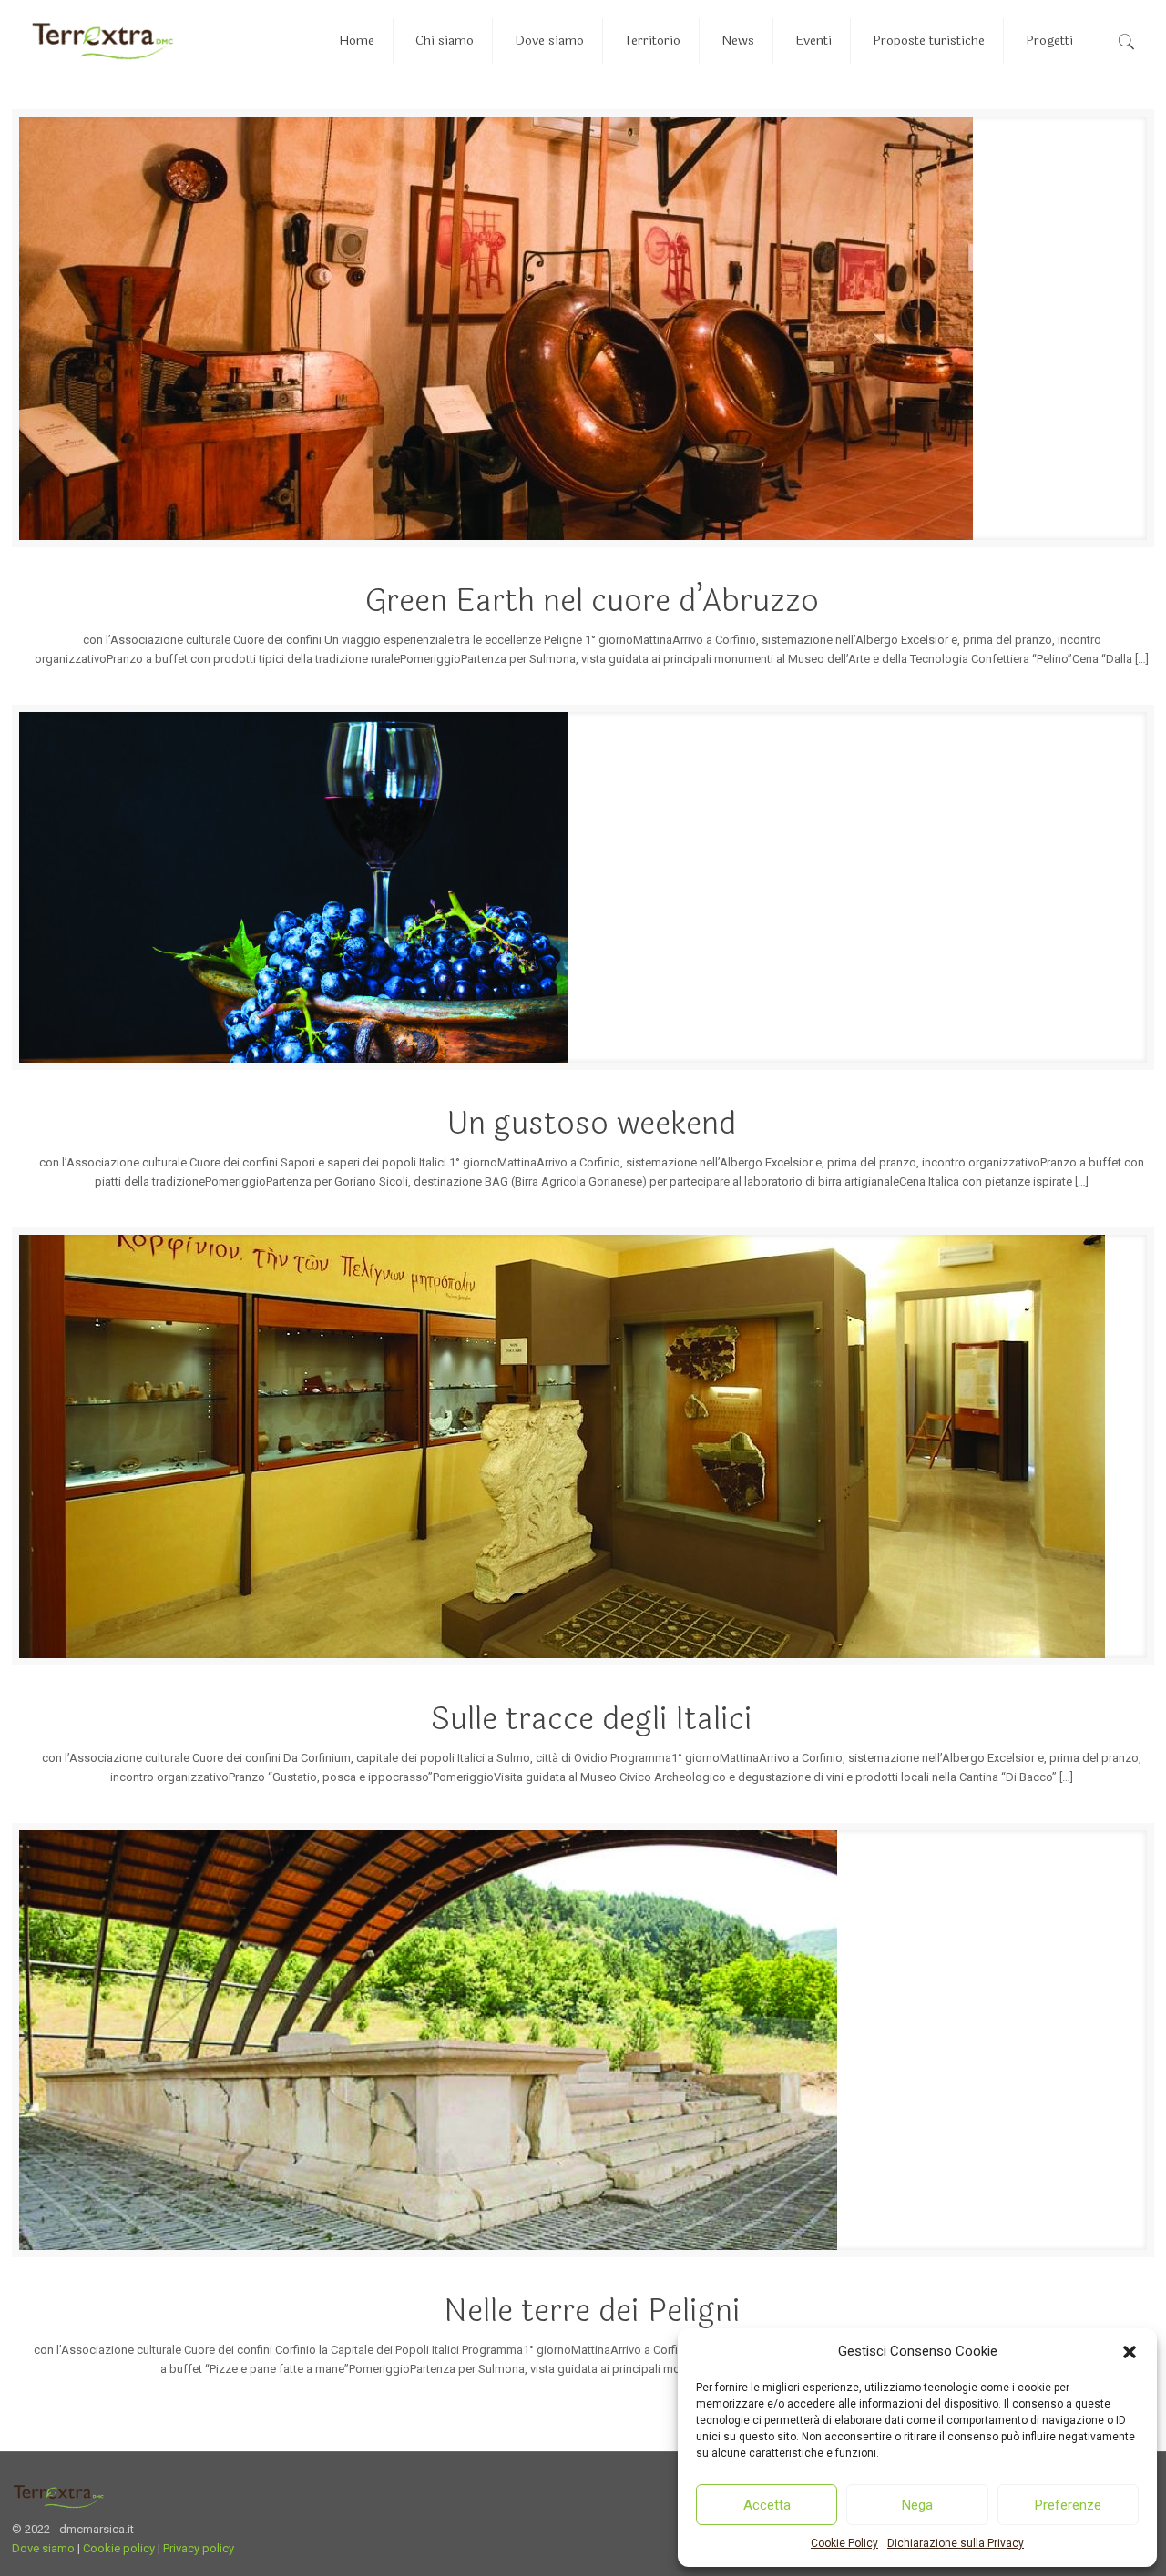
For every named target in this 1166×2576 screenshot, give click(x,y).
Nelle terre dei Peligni (592, 2311)
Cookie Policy (844, 2543)
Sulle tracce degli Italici (592, 1719)
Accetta (767, 2505)
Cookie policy (119, 2548)
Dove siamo (43, 2548)
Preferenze (1068, 2505)
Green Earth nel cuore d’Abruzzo (592, 601)
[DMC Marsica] (102, 41)
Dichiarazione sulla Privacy (956, 2543)
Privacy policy (199, 2548)
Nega (917, 2505)
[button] (1130, 2352)
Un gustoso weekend (592, 1124)
